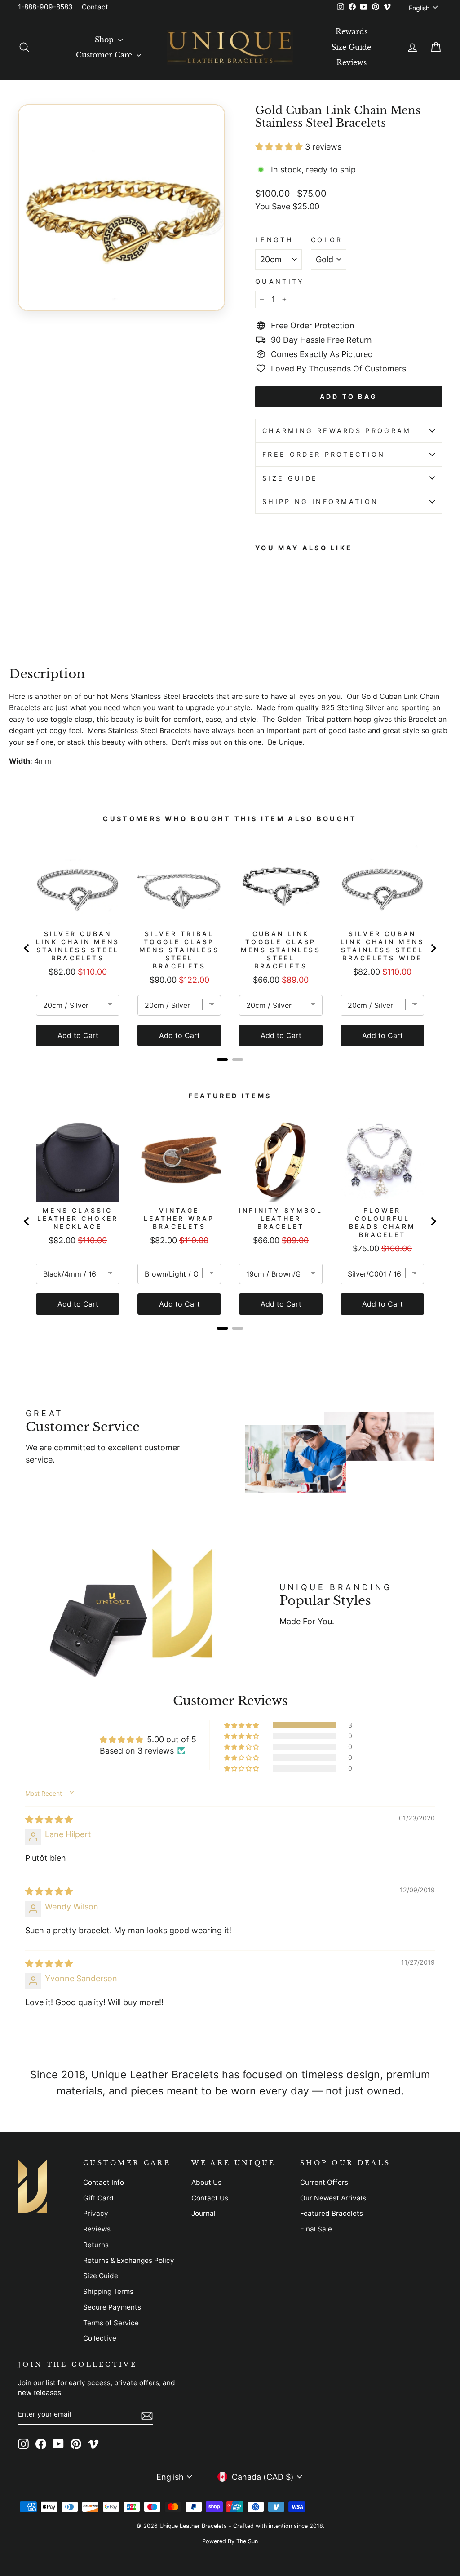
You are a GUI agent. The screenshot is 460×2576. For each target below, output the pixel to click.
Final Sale (316, 2229)
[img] (49, 1819)
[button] (280, 147)
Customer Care (105, 55)
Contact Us (210, 2198)
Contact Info (104, 2182)
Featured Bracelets (332, 2213)
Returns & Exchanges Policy (129, 2260)
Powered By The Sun (230, 2541)
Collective (100, 2338)
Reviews (352, 62)
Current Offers (324, 2182)
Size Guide (351, 47)
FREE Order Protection (324, 454)
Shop (105, 40)
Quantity (280, 281)
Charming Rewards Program (337, 431)
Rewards (352, 31)
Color (327, 240)
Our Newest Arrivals (333, 2198)
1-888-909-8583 (45, 7)
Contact (95, 7)
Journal (203, 2213)
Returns (96, 2245)
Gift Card (98, 2198)
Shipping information (320, 502)
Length (274, 240)
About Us (206, 2182)
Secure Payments (112, 2307)
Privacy (96, 2213)
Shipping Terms (108, 2291)
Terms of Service (111, 2323)
